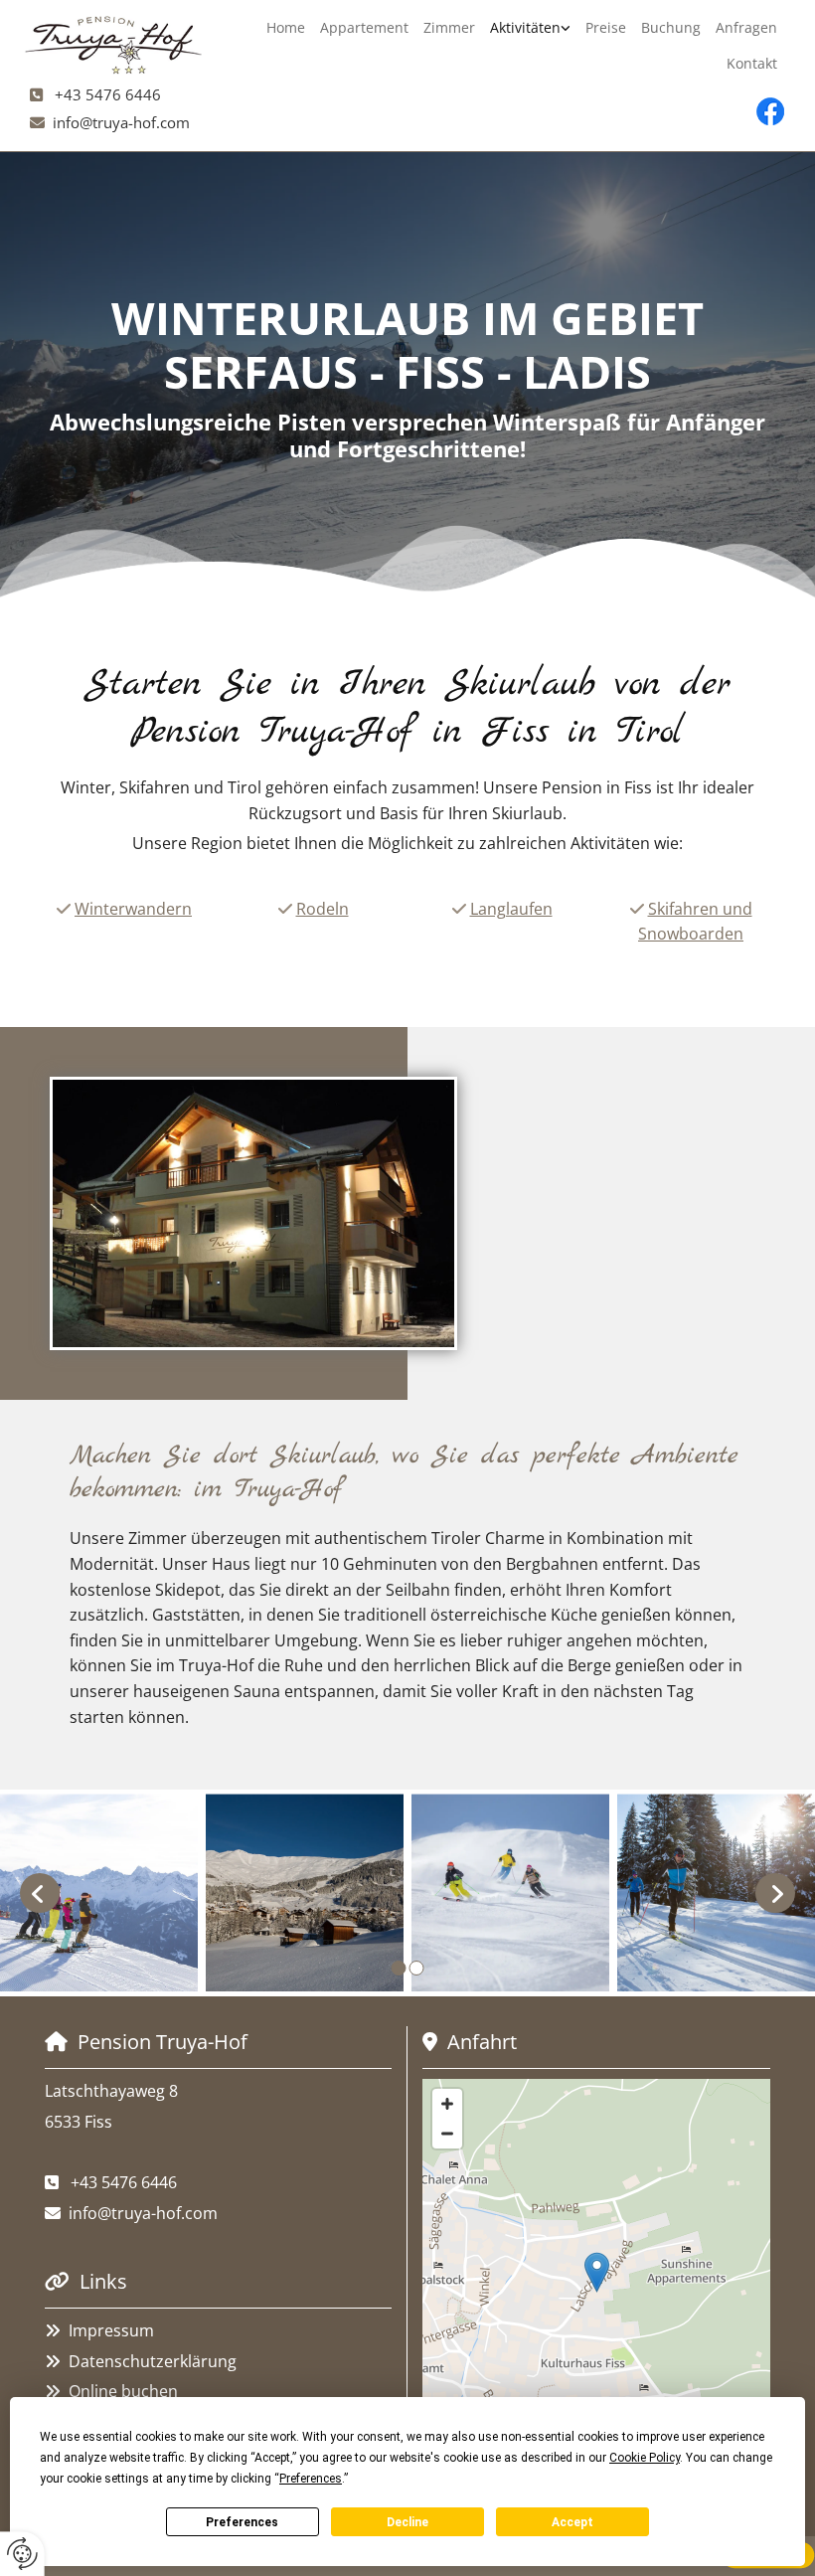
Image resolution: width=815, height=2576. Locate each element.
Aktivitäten (525, 27)
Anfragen (746, 27)
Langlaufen (511, 909)
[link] (531, 28)
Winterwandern (133, 909)
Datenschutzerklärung (153, 2361)
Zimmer (449, 27)
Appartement (364, 27)
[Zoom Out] (447, 2134)
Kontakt (752, 63)
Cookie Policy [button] (645, 2458)
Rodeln (323, 909)
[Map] (596, 2293)
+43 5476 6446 (108, 94)
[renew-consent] (22, 2554)
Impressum (111, 2330)
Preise (606, 27)
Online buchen (123, 2391)
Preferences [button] (311, 2479)
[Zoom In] (447, 2104)
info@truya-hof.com (121, 122)
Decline (407, 2522)
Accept (572, 2522)
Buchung (671, 27)
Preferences (242, 2522)
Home (286, 27)
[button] (597, 2272)
